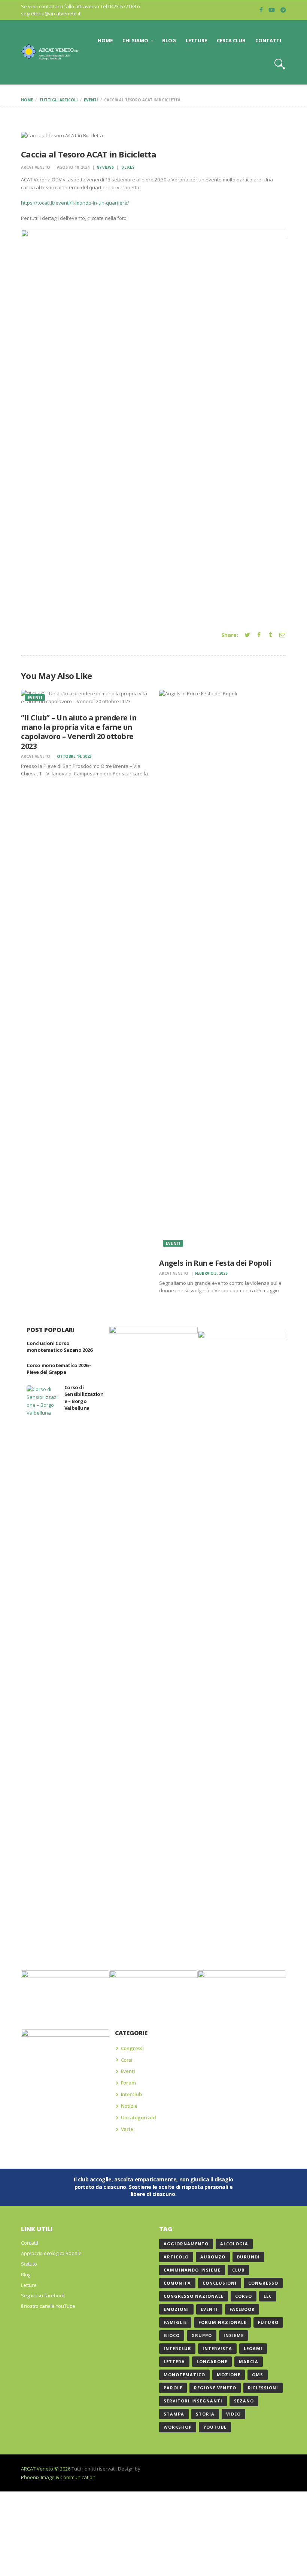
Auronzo (213, 2257)
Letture (29, 2285)
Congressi (132, 2048)
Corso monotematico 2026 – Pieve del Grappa (59, 1369)
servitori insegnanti (193, 2401)
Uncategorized (139, 2117)
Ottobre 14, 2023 (74, 756)
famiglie (175, 2322)
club (238, 2270)
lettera (174, 2361)
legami (253, 2348)
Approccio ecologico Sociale (51, 2253)
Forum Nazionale (222, 2322)
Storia (205, 2414)
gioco (172, 2335)
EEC (268, 2296)
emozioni (176, 2309)
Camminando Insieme (192, 2270)
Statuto (29, 2264)
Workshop (178, 2427)
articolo (176, 2257)
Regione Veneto (215, 2388)
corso (244, 2296)
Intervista (217, 2348)
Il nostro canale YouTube (48, 2306)
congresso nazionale (194, 2296)
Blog (26, 2275)
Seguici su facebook (43, 2295)
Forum (128, 2083)
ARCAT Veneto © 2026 (46, 2469)
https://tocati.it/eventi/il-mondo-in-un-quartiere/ (75, 203)
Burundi (248, 2257)
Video (233, 2414)
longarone (212, 2361)
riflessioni (263, 2388)
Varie (127, 2129)
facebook (242, 2309)
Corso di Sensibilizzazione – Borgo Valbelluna (84, 1398)
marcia (249, 2361)
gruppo (202, 2335)
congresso (263, 2283)
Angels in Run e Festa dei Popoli (215, 1263)
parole (173, 2388)
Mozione (229, 2375)
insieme (234, 2335)
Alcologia (234, 2244)
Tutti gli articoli (58, 100)
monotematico (184, 2375)
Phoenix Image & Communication (58, 2477)
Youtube (215, 2427)
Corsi (127, 2060)
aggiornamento (186, 2244)
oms (258, 2375)
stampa (174, 2414)
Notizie (129, 2106)
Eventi (91, 100)
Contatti (29, 2243)
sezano (244, 2401)
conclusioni (220, 2283)
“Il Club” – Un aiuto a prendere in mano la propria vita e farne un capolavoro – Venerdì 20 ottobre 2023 (79, 732)
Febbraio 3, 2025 (211, 1273)
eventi (209, 2309)
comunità (177, 2283)
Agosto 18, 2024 (73, 167)
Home (27, 100)
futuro (268, 2322)
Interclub (131, 2094)
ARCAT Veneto (36, 167)
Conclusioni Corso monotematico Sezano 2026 (59, 1347)
